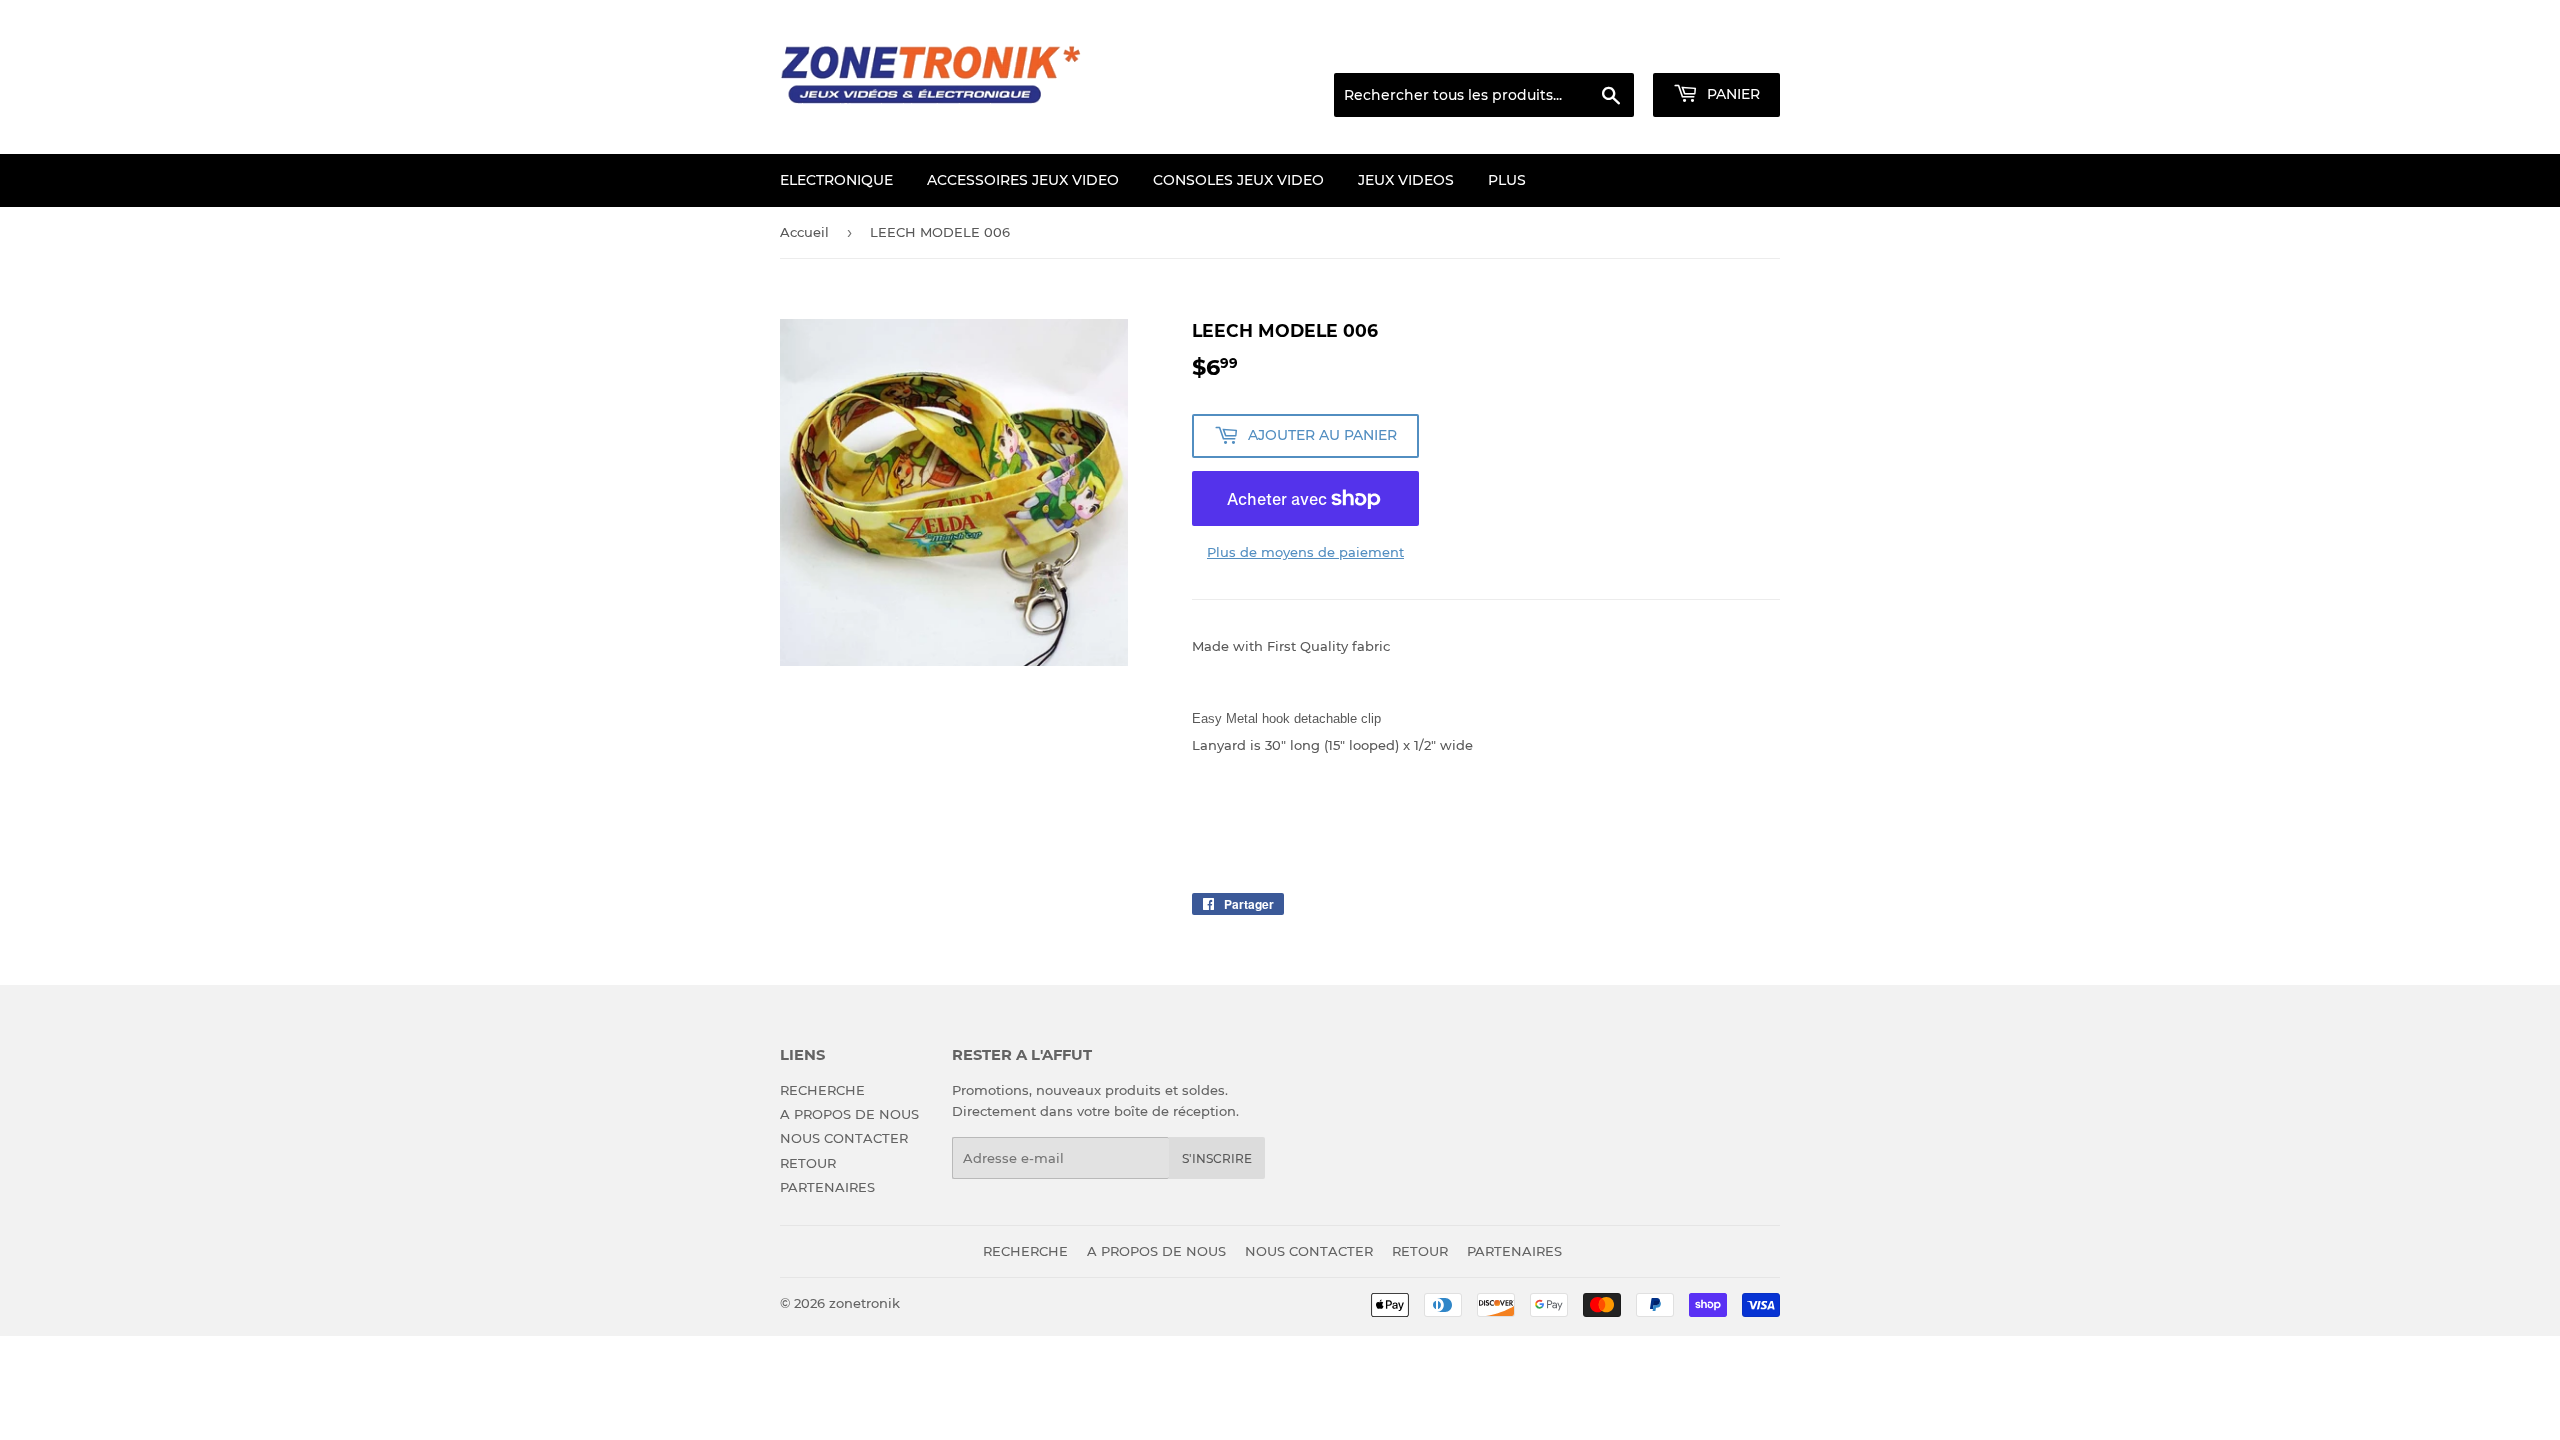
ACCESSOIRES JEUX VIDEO (1023, 180)
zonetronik (864, 1303)
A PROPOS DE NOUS (849, 1114)
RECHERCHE (822, 1090)
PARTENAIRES (827, 1187)
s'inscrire (1217, 1158)
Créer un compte (1730, 48)
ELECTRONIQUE (836, 180)
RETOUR (808, 1163)
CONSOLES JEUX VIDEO (1238, 180)
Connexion (1618, 48)
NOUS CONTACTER (844, 1138)
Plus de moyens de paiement (1305, 552)
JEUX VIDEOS (1406, 180)
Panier (1731, 94)
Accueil (804, 232)
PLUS (1507, 180)
